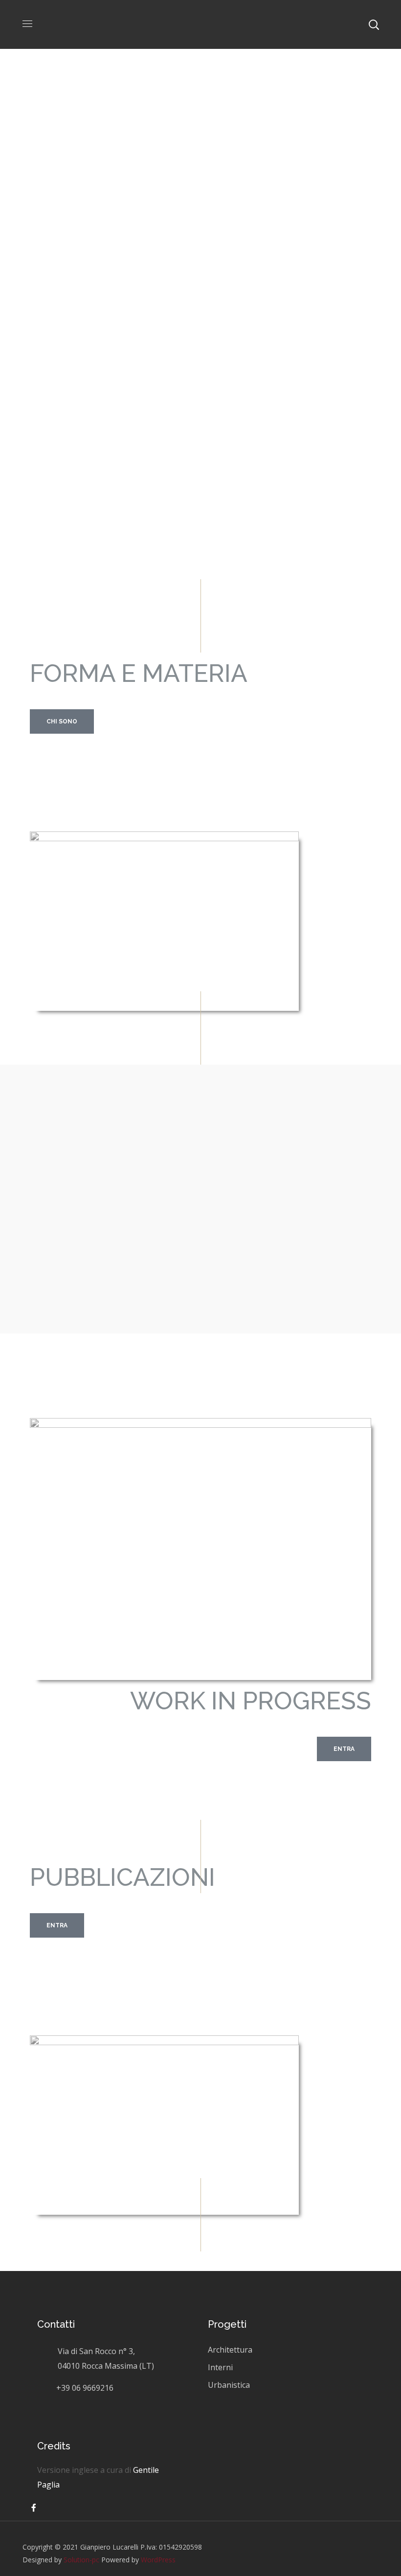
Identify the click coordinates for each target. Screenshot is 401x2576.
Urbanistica (229, 2385)
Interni (220, 2367)
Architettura (230, 2350)
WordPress (158, 2560)
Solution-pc (81, 2560)
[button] (62, 721)
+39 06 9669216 (85, 2388)
